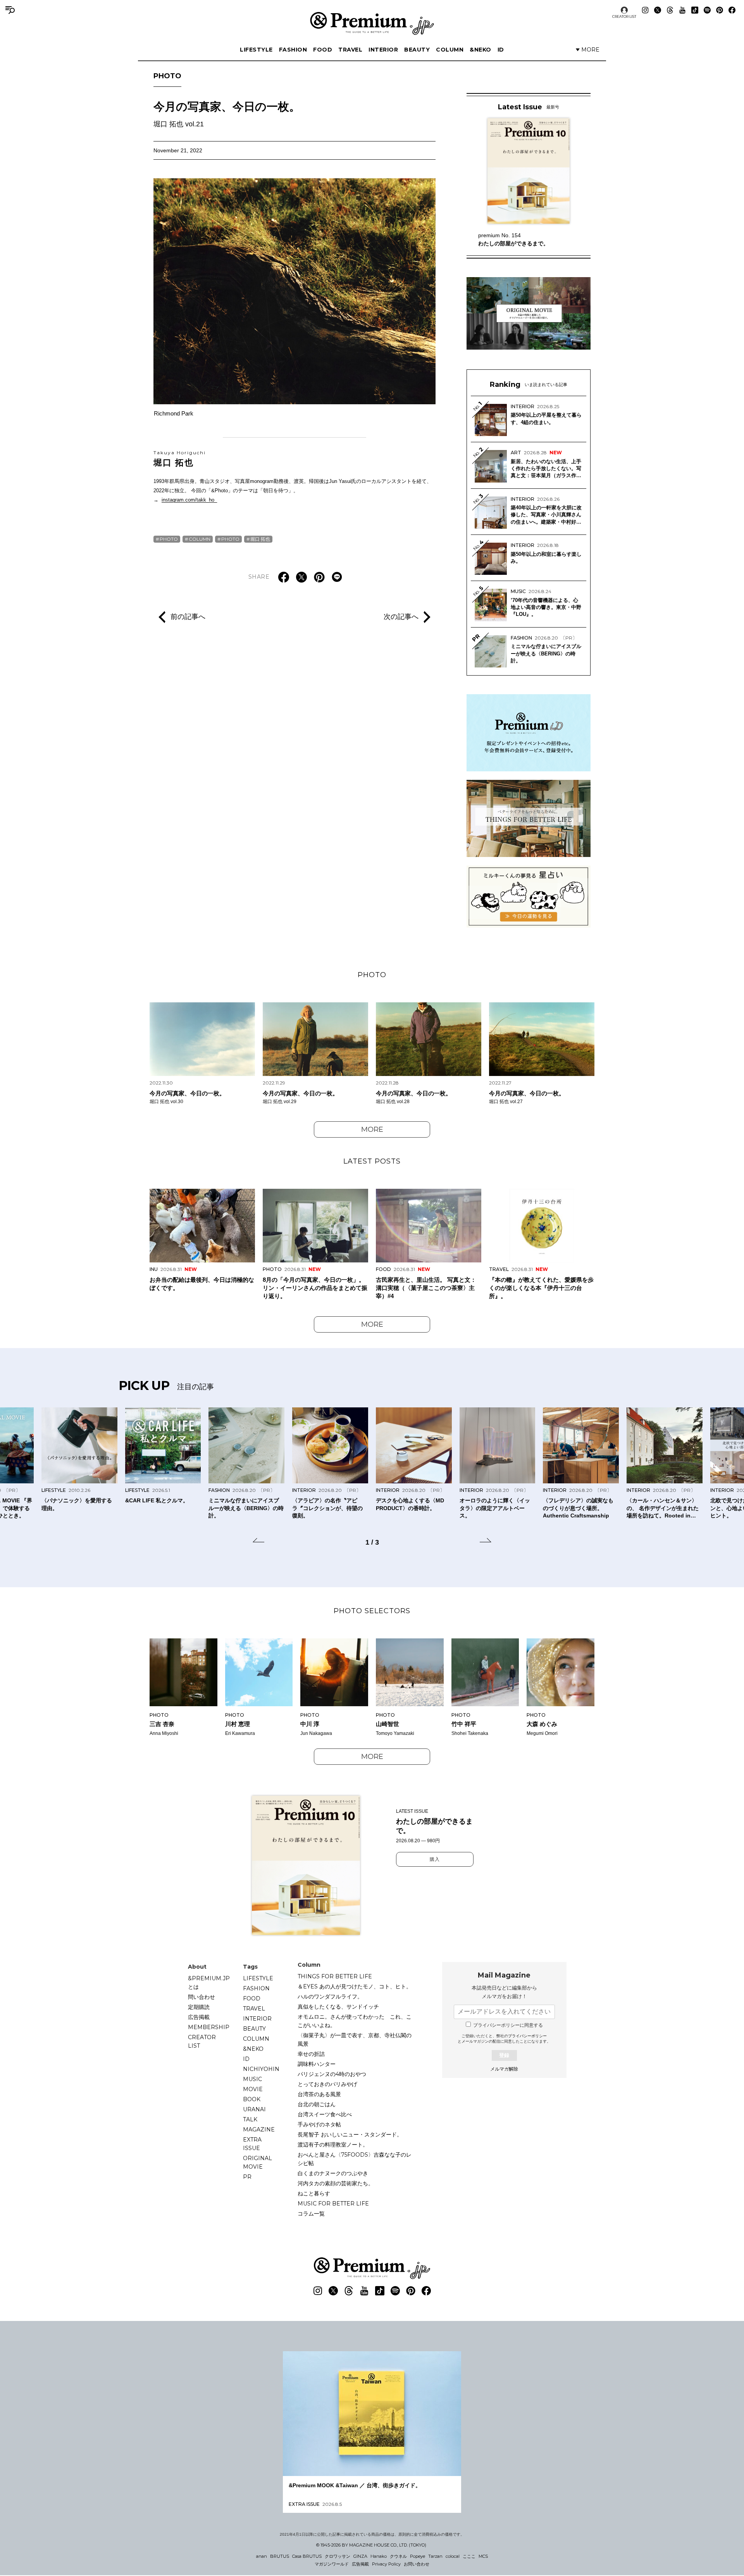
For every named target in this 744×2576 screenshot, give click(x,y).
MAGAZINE (259, 2129)
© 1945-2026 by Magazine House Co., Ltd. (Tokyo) (371, 2545)
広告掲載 (199, 2017)
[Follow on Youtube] (682, 10)
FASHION (293, 50)
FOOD (323, 50)
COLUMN (450, 50)
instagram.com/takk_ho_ (189, 500)
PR (247, 2177)
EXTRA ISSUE (252, 2144)
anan (262, 2556)
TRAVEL (350, 50)
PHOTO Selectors (372, 1611)
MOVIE (253, 2089)
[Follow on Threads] (670, 10)
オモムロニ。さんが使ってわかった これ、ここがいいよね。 (355, 2021)
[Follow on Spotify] (707, 10)
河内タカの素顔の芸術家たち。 (336, 2183)
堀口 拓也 (180, 459)
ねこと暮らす (314, 2193)
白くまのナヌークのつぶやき (333, 2173)
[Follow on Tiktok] (695, 10)
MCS (483, 2556)
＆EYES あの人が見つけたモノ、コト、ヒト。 (355, 1986)
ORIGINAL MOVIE (257, 2162)
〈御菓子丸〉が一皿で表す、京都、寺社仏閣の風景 (355, 2040)
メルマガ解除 (504, 2069)
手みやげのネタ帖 (319, 2124)
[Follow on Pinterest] (720, 10)
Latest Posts (372, 1161)
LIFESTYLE (256, 50)
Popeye (418, 2556)
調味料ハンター (317, 2064)
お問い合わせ (417, 2564)
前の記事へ (188, 617)
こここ (469, 2556)
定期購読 (199, 2007)
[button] (258, 1541)
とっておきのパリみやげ (327, 2084)
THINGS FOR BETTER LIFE (335, 1976)
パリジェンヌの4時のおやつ (332, 2074)
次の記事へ (401, 617)
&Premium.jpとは (209, 1983)
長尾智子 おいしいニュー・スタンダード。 (350, 2135)
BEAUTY (417, 50)
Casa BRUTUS (307, 2556)
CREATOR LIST (624, 16)
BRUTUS (280, 2556)
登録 (504, 2055)
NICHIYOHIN (261, 2069)
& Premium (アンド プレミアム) (372, 23)
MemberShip (209, 2027)
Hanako (379, 2556)
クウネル (398, 2556)
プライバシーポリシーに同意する (508, 2025)
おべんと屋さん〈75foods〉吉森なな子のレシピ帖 (355, 2159)
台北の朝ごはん (317, 2104)
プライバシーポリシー (527, 2036)
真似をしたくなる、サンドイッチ (338, 2007)
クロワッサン (338, 2556)
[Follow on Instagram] (645, 10)
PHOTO (167, 76)
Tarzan (435, 2556)
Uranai (254, 2109)
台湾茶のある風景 (319, 2094)
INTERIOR (383, 50)
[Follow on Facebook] (732, 10)
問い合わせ (201, 1997)
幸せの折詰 (311, 2054)
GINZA (360, 2556)
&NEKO (480, 50)
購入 (435, 1859)
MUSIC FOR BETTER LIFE (333, 2204)
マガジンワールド (332, 2564)
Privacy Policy (386, 2564)
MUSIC (252, 2079)
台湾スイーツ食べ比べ (325, 2114)
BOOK (252, 2099)
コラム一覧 (311, 2214)
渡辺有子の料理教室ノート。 (333, 2145)
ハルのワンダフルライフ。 (330, 1997)
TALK (250, 2119)
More (372, 1129)
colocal (453, 2556)
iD (501, 50)
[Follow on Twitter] (658, 10)
